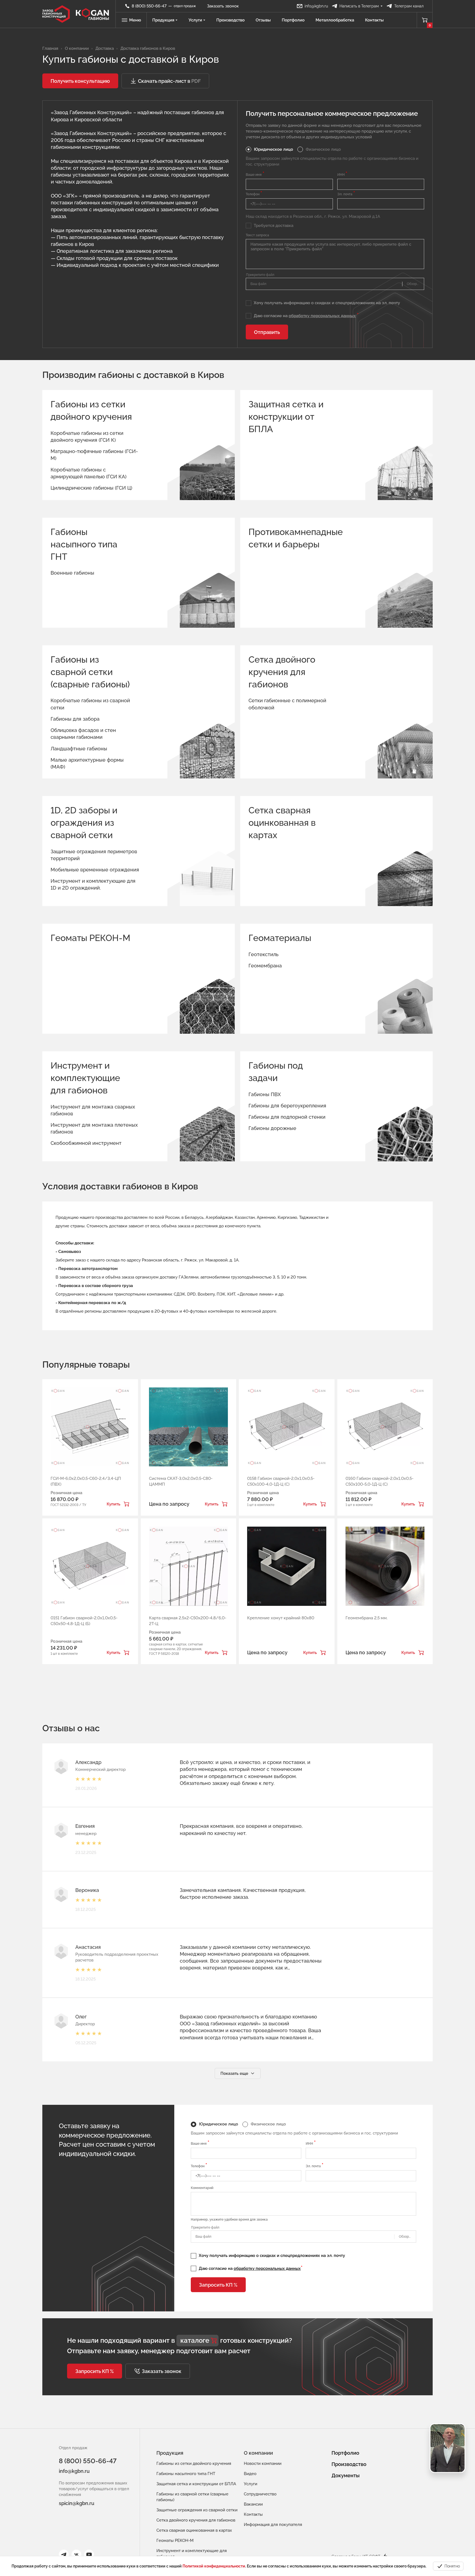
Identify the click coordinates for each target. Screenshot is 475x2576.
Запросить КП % (218, 2285)
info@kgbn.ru (74, 2471)
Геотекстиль (263, 954)
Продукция (163, 20)
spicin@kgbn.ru (77, 2503)
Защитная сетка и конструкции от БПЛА (286, 417)
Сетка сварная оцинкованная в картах (282, 823)
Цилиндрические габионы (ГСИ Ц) (91, 488)
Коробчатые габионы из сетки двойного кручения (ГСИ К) (87, 437)
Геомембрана (265, 966)
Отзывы (263, 20)
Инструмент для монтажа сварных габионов (93, 1110)
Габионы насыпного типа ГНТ (84, 544)
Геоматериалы (280, 938)
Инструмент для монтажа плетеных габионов (94, 1128)
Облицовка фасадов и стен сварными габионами (83, 734)
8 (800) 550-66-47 (88, 2461)
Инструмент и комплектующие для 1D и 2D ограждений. (93, 884)
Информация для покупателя (273, 2525)
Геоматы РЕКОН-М (90, 938)
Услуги (195, 20)
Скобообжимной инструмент (86, 1143)
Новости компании (263, 2463)
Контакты (374, 20)
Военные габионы (72, 573)
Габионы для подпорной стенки (287, 1117)
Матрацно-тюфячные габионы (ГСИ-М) (94, 455)
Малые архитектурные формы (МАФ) (87, 763)
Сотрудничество (260, 2494)
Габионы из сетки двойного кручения (91, 410)
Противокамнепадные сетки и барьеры (290, 538)
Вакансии (253, 2504)
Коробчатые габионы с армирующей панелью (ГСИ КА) (89, 473)
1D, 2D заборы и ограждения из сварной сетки (84, 823)
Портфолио (293, 20)
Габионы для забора (75, 719)
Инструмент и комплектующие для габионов (85, 1078)
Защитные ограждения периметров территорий (94, 855)
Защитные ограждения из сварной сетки (197, 2510)
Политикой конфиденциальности (214, 2566)
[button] (80, 81)
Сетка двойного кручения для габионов (282, 672)
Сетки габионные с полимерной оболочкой (287, 704)
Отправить (267, 332)
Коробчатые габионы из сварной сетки (90, 704)
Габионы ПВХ (265, 1094)
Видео (250, 2474)
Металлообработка (335, 20)
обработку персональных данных (322, 316)
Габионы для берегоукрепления (287, 1106)
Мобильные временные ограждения (95, 870)
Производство (230, 20)
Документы (346, 2475)
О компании (258, 2453)
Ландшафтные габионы (79, 749)
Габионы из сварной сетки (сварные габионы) (90, 672)
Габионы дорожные (272, 1128)
